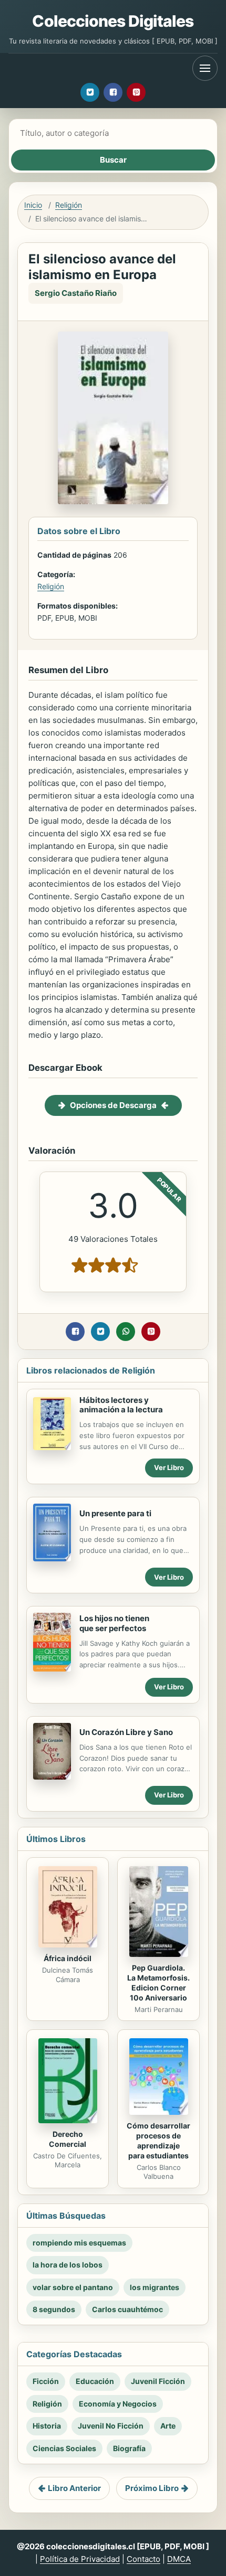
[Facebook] (113, 92)
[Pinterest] (136, 92)
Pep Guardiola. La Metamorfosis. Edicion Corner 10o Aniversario (158, 1983)
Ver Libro (169, 1467)
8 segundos (54, 2309)
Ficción (46, 2381)
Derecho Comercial (68, 2139)
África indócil (68, 1958)
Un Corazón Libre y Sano (126, 1732)
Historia (47, 2426)
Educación (95, 2381)
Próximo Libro (152, 2488)
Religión (69, 205)
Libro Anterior (74, 2488)
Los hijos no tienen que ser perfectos (114, 1623)
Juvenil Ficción (158, 2381)
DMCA (179, 2559)
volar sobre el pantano (73, 2287)
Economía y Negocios (118, 2404)
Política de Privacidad (80, 2559)
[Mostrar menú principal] (205, 68)
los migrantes (155, 2287)
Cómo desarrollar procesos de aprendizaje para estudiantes (158, 2141)
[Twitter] (90, 92)
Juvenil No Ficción (111, 2426)
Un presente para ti (115, 1513)
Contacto (143, 2559)
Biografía (129, 2448)
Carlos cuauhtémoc (127, 2309)
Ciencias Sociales (64, 2448)
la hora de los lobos (68, 2265)
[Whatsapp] (126, 1332)
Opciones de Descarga (113, 1105)
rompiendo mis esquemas (79, 2243)
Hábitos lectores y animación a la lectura (121, 1405)
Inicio (33, 205)
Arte (168, 2426)
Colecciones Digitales (113, 21)
